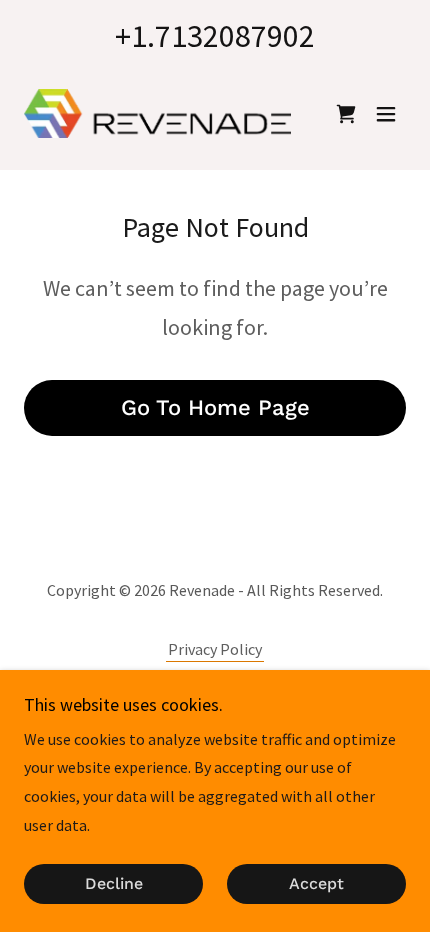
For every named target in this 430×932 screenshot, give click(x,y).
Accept (316, 884)
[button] (386, 114)
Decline (114, 884)
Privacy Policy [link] (215, 649)
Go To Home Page (215, 407)
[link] (157, 114)
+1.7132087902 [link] (215, 36)
